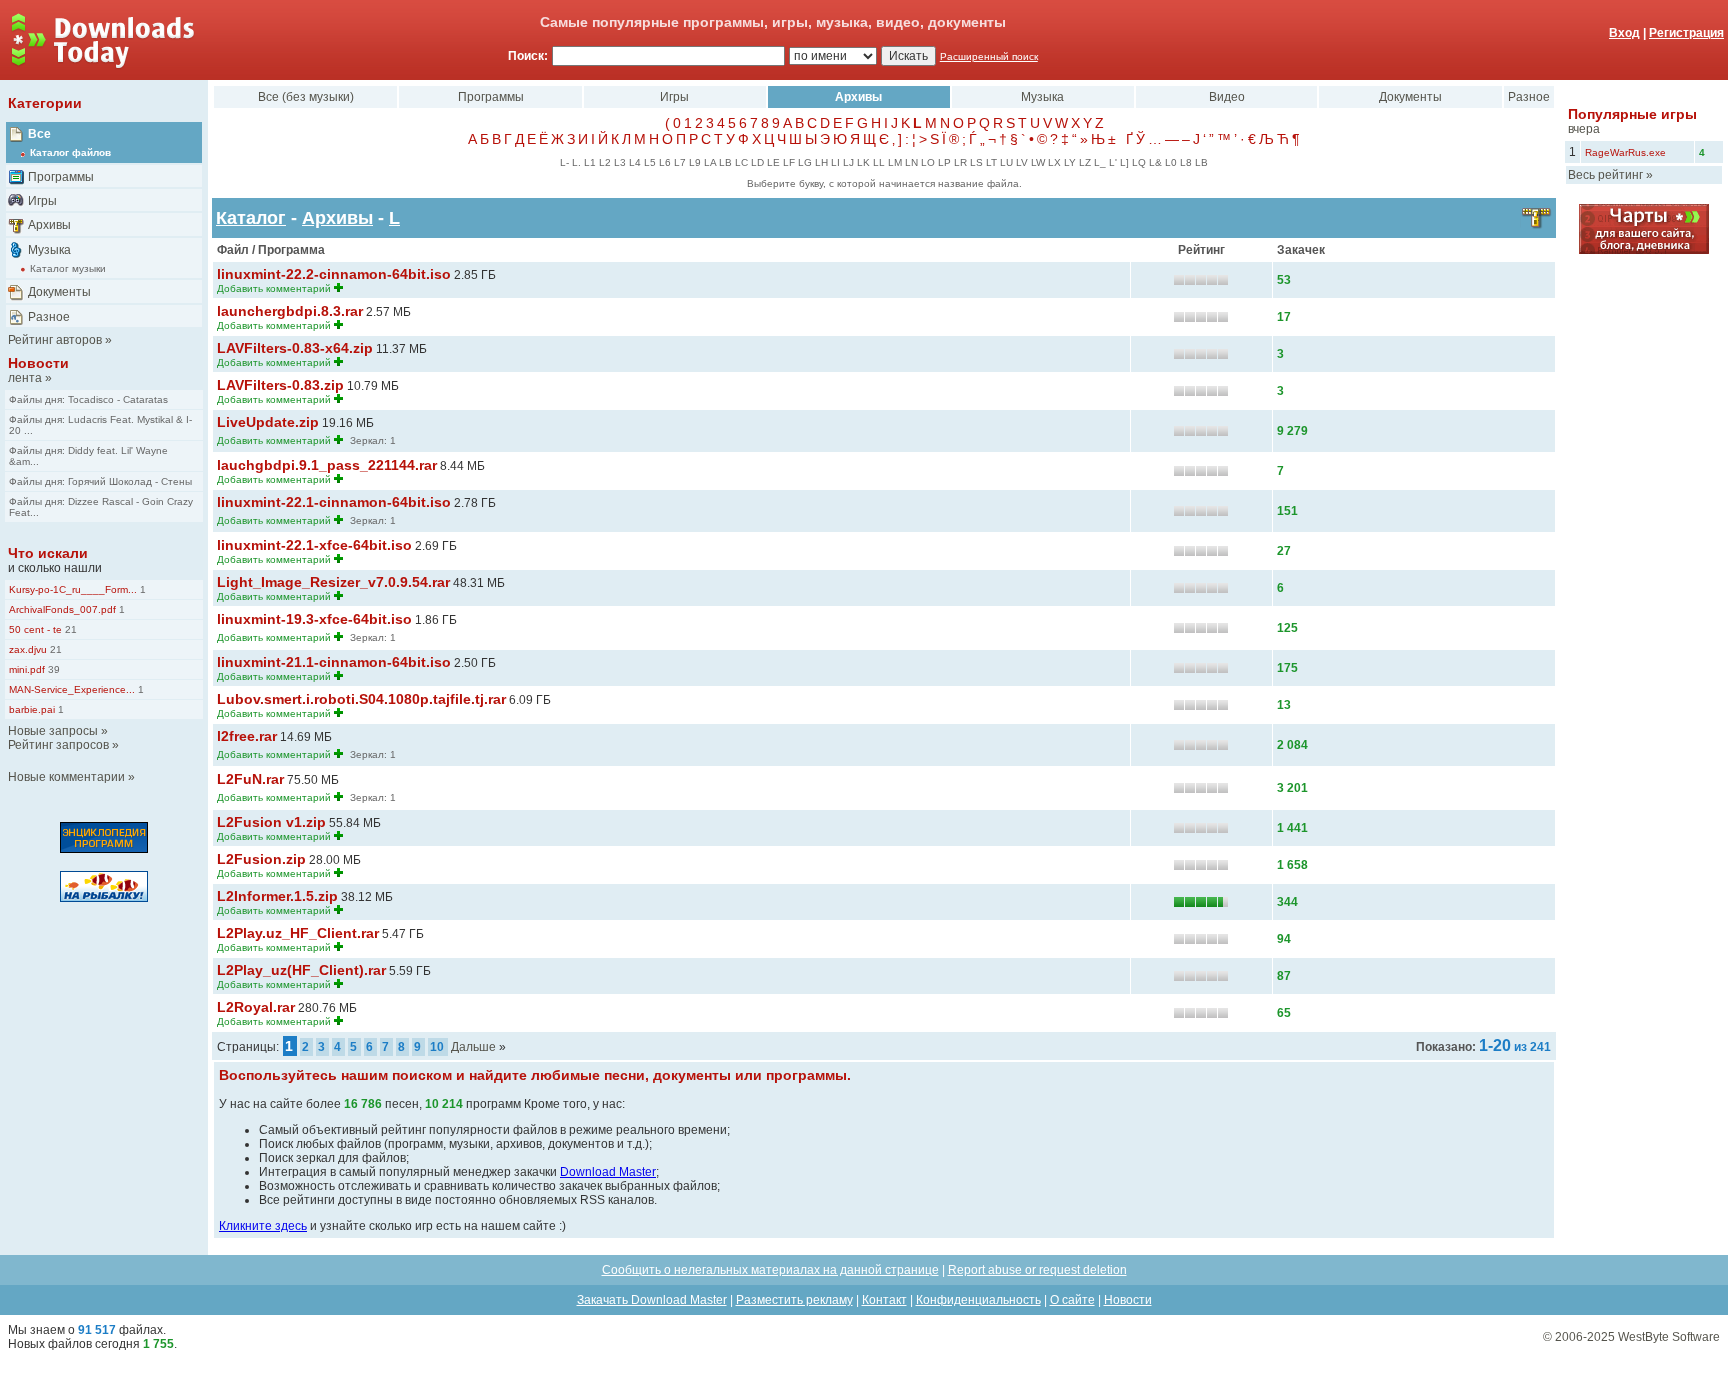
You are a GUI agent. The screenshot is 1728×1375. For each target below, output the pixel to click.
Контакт (884, 1300)
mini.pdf (27, 669)
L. (576, 162)
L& (1155, 162)
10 (437, 1047)
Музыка (49, 250)
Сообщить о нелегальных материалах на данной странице (770, 1270)
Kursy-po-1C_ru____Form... (73, 589)
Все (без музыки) (306, 97)
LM (895, 162)
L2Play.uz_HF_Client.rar (298, 933)
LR (960, 162)
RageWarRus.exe (1625, 152)
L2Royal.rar (256, 1007)
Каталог (251, 218)
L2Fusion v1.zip (271, 822)
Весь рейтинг (1605, 175)
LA (710, 162)
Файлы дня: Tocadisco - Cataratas (88, 399)
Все (39, 134)
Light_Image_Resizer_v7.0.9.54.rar (333, 582)
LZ (1085, 162)
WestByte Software (1669, 1337)
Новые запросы (53, 731)
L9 (695, 162)
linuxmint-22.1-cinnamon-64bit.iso (334, 502)
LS (976, 162)
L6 (665, 162)
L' (1113, 162)
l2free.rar (247, 736)
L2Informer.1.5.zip (277, 896)
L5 (650, 162)
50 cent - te (35, 629)
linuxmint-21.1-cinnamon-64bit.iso (334, 662)
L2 (605, 162)
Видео (1227, 97)
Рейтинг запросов (58, 745)
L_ (1100, 162)
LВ (1201, 162)
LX (1054, 162)
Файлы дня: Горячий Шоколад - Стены (100, 481)
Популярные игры (1632, 114)
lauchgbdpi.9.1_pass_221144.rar (327, 465)
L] (1124, 162)
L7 (680, 162)
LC (741, 162)
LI (835, 162)
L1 (590, 162)
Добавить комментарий (274, 288)
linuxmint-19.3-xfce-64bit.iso (314, 619)
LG (805, 162)
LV (1022, 162)
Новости (38, 363)
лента (25, 378)
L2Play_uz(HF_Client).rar (301, 970)
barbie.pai (32, 709)
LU (1006, 162)
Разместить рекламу (794, 1300)
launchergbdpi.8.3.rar (290, 311)
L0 (1171, 162)
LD (757, 162)
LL (879, 162)
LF (789, 162)
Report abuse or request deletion (1037, 1270)
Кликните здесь (263, 1226)
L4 (635, 162)
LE (773, 162)
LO (928, 162)
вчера (1584, 129)
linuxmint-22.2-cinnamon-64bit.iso (334, 274)
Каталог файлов (70, 152)
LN (911, 162)
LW (1038, 162)
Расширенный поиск (989, 56)
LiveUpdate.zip (268, 422)
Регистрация (1686, 33)
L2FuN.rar (250, 779)
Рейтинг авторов (55, 340)
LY (1070, 162)
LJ (848, 162)
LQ (1139, 162)
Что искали (48, 553)
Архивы (49, 225)
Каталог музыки (68, 268)
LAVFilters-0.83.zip (280, 385)
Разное (49, 317)
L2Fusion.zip (261, 859)
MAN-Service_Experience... (72, 689)
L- (564, 162)
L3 (620, 162)
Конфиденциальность (978, 1300)
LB (725, 162)
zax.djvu (28, 649)
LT (991, 162)
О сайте (1072, 1300)
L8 (1186, 162)
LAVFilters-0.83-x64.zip (295, 348)
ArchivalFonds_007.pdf (62, 609)
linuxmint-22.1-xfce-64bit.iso (314, 545)
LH (821, 162)
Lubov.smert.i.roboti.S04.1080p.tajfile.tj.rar (361, 699)
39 (52, 669)
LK (863, 162)
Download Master (608, 1172)
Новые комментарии (66, 777)
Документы (59, 292)
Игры (42, 201)
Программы (61, 177)
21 (69, 629)
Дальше (473, 1047)
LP (944, 162)
